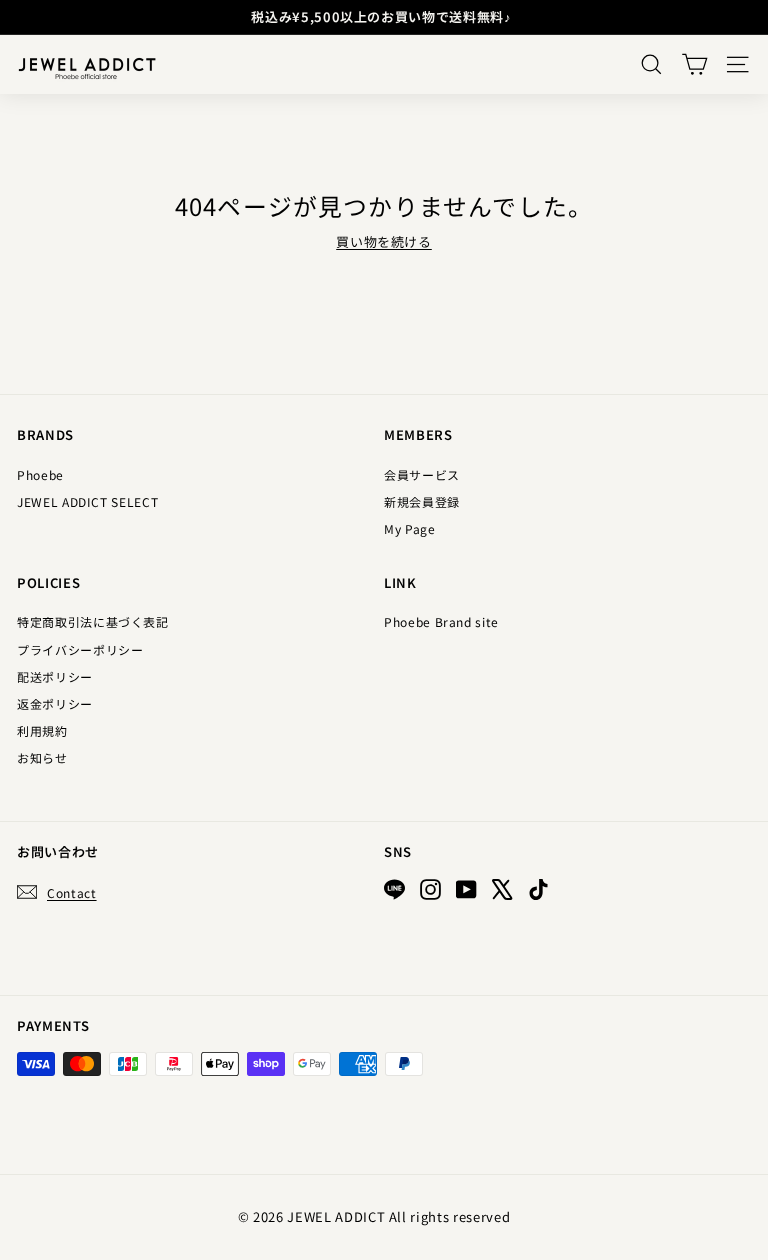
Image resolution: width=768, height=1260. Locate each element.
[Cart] (694, 64)
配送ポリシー (55, 676)
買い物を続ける (384, 241)
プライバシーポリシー (80, 649)
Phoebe (40, 474)
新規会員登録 (422, 501)
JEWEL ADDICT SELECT (87, 501)
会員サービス (422, 474)
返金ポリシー (55, 703)
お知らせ (42, 757)
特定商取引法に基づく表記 (93, 621)
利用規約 (42, 730)
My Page (410, 528)
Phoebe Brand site (441, 621)
